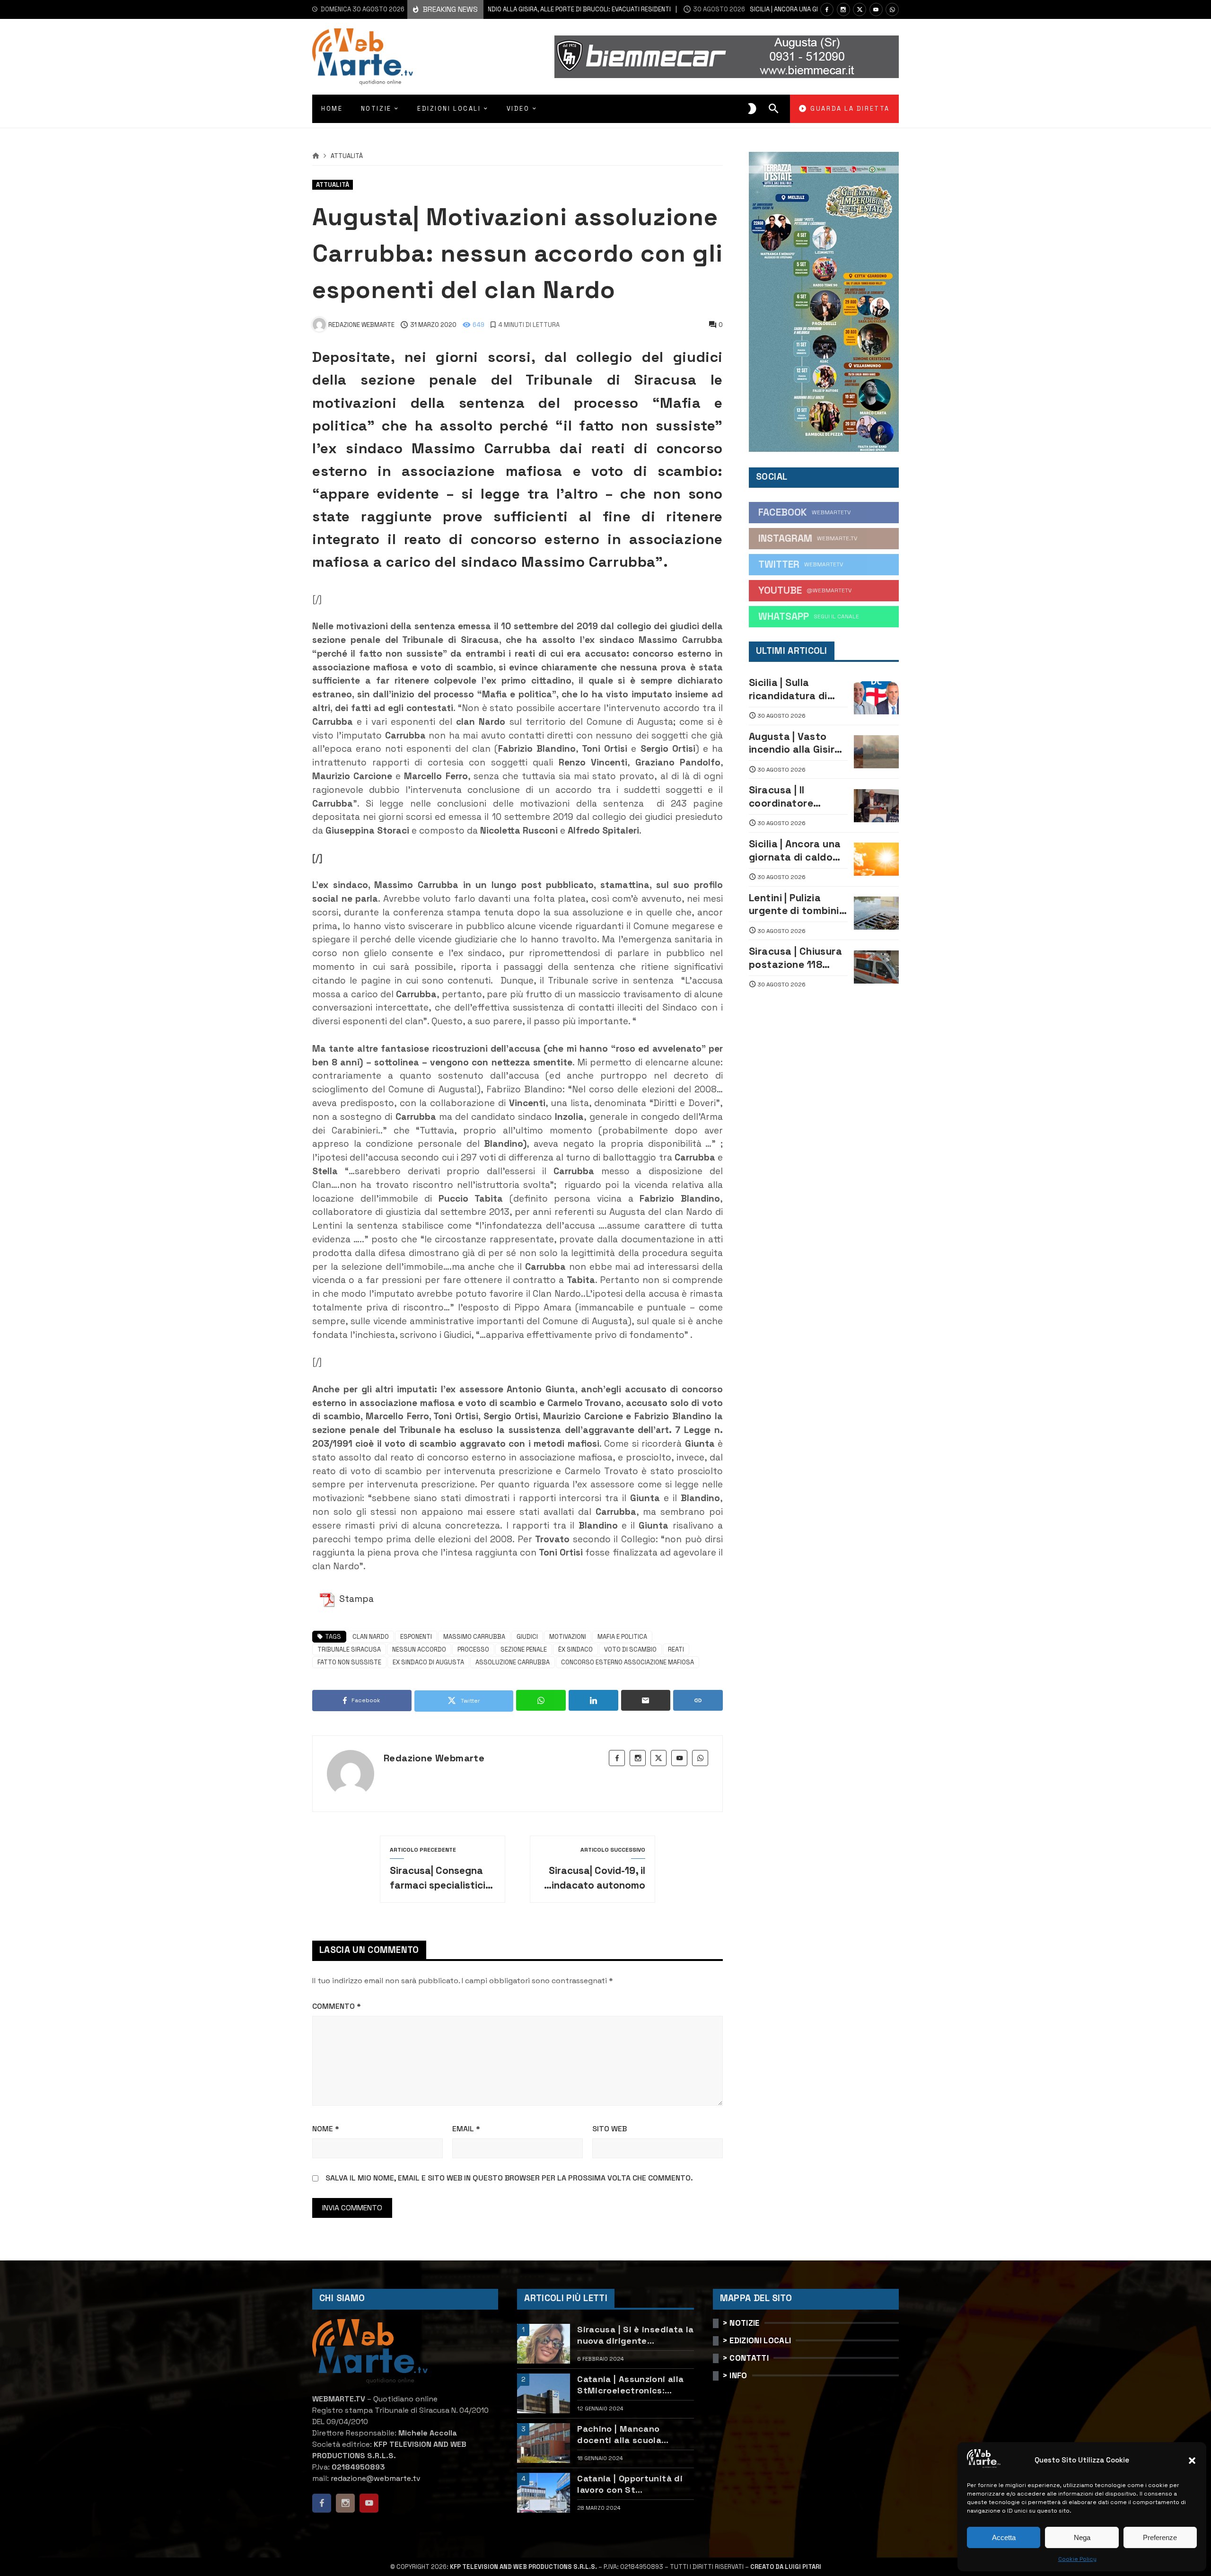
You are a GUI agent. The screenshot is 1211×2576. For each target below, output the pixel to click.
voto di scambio (630, 1649)
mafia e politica (622, 1637)
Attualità (347, 156)
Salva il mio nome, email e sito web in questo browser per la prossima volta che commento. (509, 2178)
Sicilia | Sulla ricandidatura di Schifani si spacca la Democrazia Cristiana (794, 689)
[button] (1192, 2461)
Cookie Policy (1077, 2559)
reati (676, 1649)
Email (466, 2129)
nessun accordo (419, 1649)
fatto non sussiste (349, 1662)
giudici (527, 1637)
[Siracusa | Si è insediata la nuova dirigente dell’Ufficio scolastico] (544, 2344)
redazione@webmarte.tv (376, 2478)
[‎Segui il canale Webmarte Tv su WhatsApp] (892, 9)
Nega (1082, 2537)
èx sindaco (575, 1649)
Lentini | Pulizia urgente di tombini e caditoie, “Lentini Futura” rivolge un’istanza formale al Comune (798, 904)
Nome (326, 2129)
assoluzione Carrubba (513, 1662)
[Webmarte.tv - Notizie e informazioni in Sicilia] (363, 57)
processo (473, 1649)
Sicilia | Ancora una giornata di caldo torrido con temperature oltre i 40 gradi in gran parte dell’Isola (796, 850)
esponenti (416, 1637)
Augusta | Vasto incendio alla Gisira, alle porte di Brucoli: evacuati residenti (798, 743)
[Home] (316, 156)
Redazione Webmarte (434, 1758)
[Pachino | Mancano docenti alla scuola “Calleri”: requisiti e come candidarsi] (544, 2443)
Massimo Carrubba (474, 1637)
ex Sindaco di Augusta (428, 1662)
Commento (337, 2006)
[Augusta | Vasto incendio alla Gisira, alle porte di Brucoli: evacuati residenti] (876, 752)
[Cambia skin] (752, 109)
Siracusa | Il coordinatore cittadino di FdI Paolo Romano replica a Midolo (788, 796)
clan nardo (371, 1637)
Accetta (1004, 2537)
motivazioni (568, 1637)
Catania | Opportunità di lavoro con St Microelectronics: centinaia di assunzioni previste (630, 2484)
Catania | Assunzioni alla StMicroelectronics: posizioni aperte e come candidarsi (630, 2385)
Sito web (610, 2129)
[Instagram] (843, 9)
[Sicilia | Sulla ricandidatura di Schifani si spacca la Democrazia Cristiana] (876, 698)
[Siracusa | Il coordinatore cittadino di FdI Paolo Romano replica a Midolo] (876, 806)
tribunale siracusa (349, 1649)
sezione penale (524, 1649)
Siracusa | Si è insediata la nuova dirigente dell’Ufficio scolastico (635, 2335)
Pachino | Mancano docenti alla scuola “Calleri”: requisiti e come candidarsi (634, 2434)
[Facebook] (827, 9)
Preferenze (1160, 2537)
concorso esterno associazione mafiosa (627, 1662)
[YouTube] (876, 9)
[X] (860, 9)
